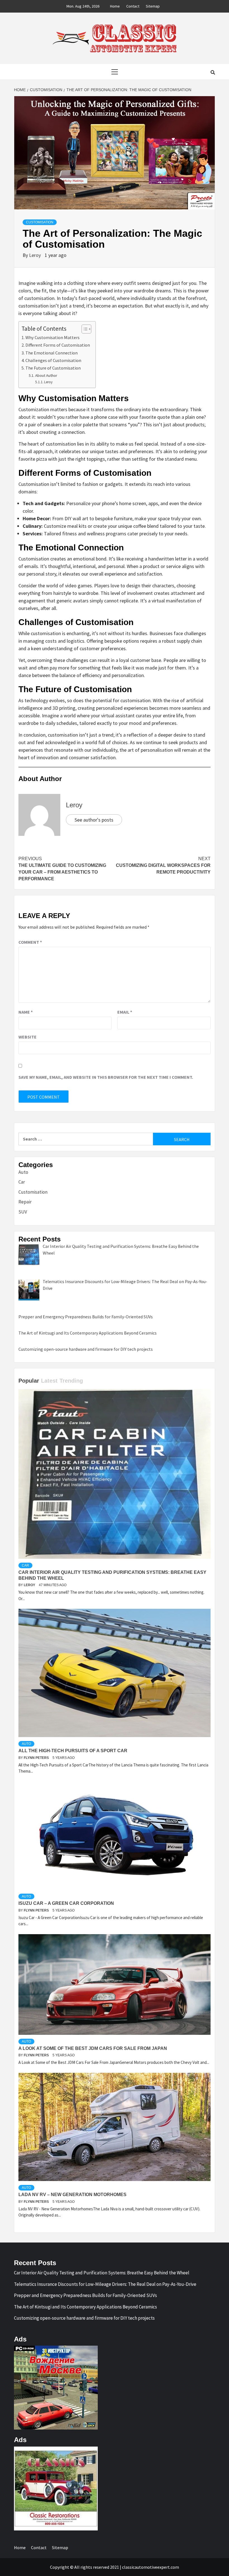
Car (22, 1182)
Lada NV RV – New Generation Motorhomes (72, 2195)
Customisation (40, 222)
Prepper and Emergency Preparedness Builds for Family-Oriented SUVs (85, 2295)
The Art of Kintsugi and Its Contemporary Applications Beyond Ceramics (85, 2307)
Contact (133, 6)
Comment (30, 942)
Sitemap (153, 6)
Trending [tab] (71, 1381)
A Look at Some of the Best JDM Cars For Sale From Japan (93, 2048)
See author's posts (94, 820)
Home (115, 6)
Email (125, 1012)
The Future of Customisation (53, 368)
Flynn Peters (37, 1758)
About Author (46, 375)
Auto (23, 1172)
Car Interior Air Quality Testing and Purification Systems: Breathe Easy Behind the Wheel (102, 2273)
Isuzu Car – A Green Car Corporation (66, 1903)
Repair (25, 1202)
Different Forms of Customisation (58, 345)
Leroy (35, 255)
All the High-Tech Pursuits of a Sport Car (73, 1751)
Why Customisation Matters (53, 337)
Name (26, 1012)
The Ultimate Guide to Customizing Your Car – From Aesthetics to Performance (62, 869)
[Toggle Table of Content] (84, 329)
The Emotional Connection (52, 353)
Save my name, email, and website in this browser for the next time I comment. (106, 1077)
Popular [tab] (29, 1381)
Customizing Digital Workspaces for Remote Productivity (163, 865)
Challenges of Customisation (53, 360)
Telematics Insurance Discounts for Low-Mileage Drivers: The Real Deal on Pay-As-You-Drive (105, 2284)
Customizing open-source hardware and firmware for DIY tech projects (84, 2318)
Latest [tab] (49, 1381)
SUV (23, 1212)
